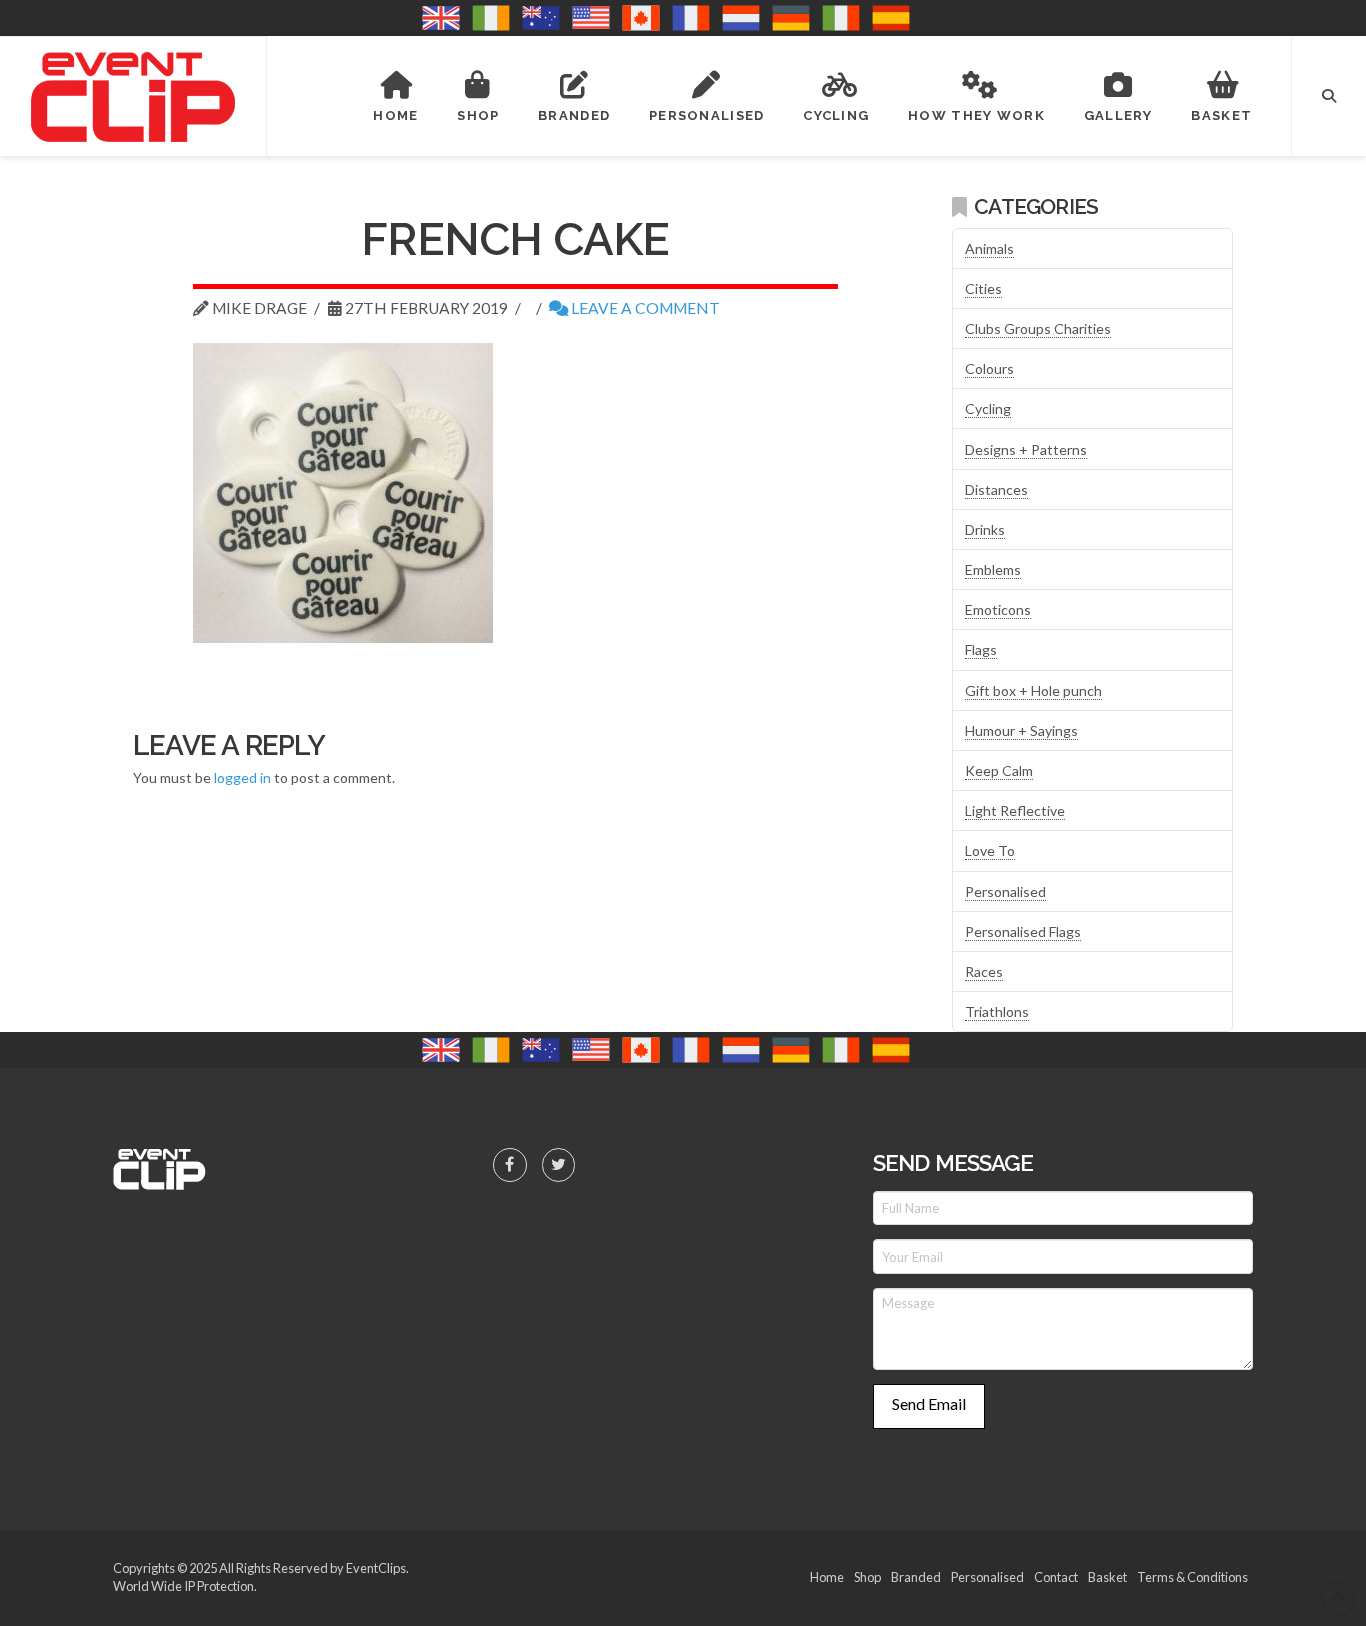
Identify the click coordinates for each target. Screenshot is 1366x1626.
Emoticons (998, 609)
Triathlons (997, 1011)
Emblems (993, 569)
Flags (981, 649)
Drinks (985, 529)
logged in (242, 777)
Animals (989, 248)
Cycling (988, 408)
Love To (990, 850)
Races (984, 971)
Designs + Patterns (1026, 449)
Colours (989, 368)
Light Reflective (1015, 810)
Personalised (1005, 891)
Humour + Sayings (1021, 730)
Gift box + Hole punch (1033, 690)
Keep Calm (999, 770)
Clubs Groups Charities (1038, 328)
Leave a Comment (644, 308)
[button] (1329, 96)
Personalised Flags (1023, 931)
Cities (983, 288)
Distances (996, 489)
